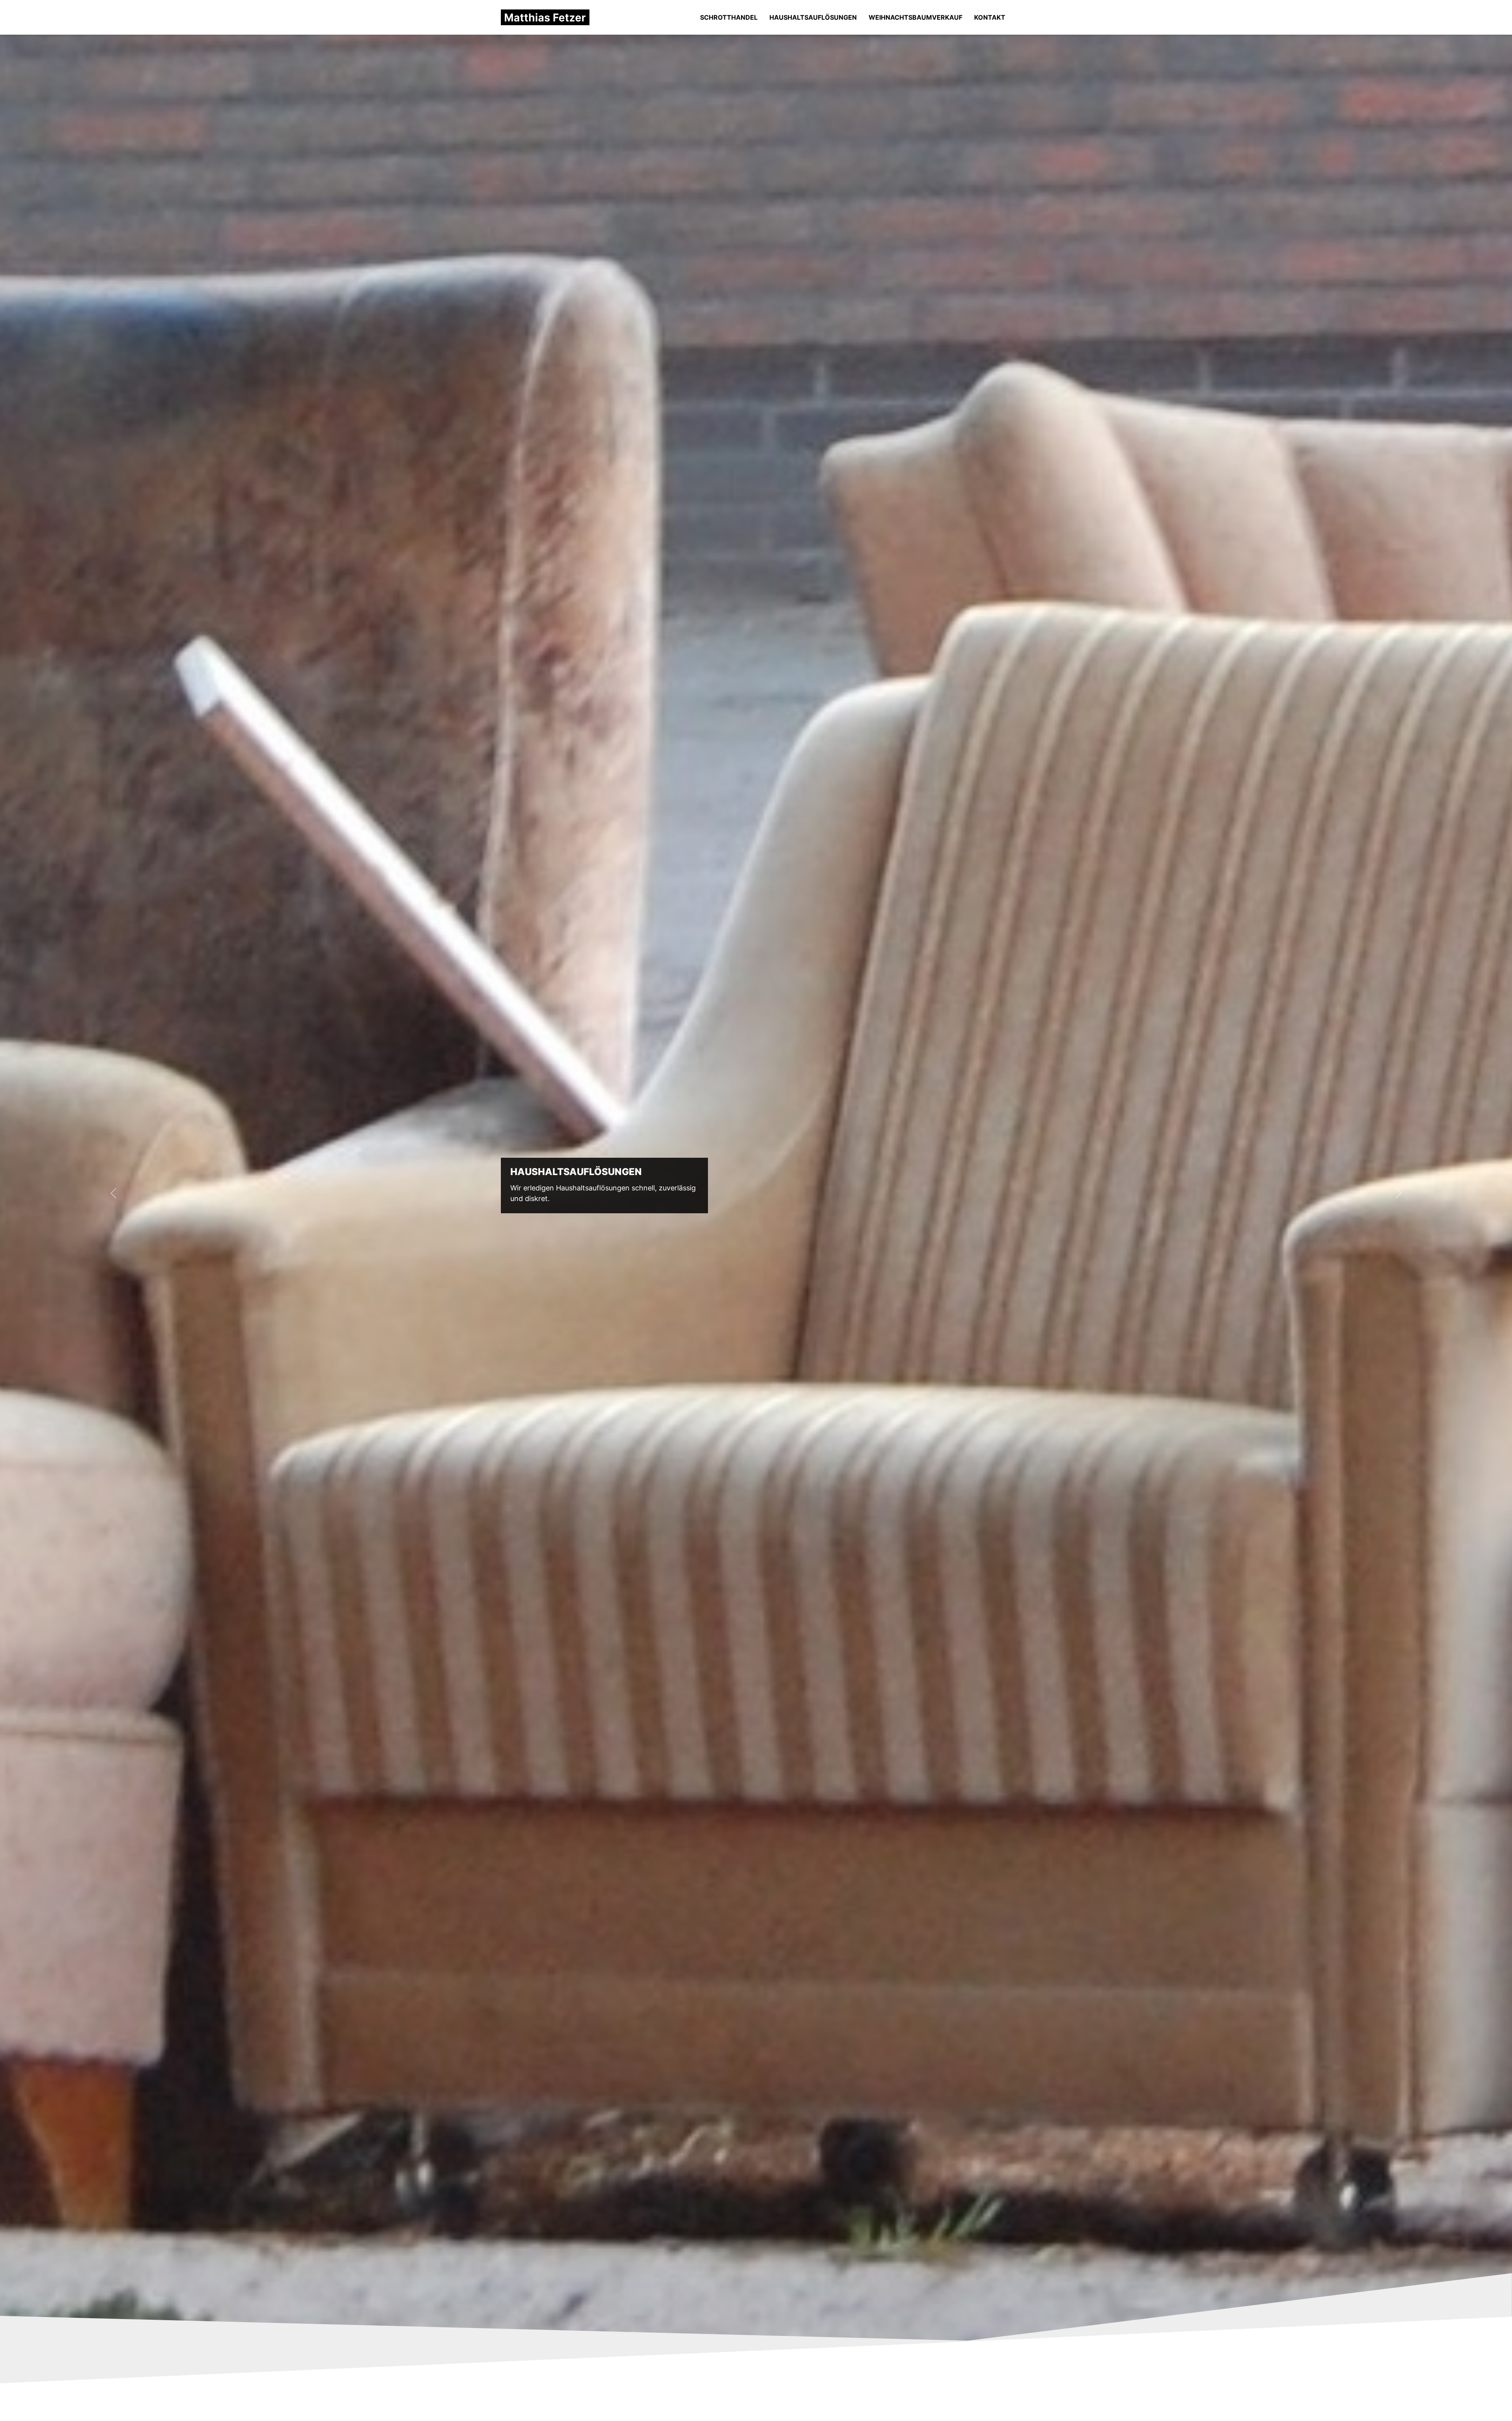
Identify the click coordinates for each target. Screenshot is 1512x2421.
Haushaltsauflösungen (813, 17)
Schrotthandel (729, 17)
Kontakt (990, 17)
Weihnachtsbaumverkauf (915, 17)
